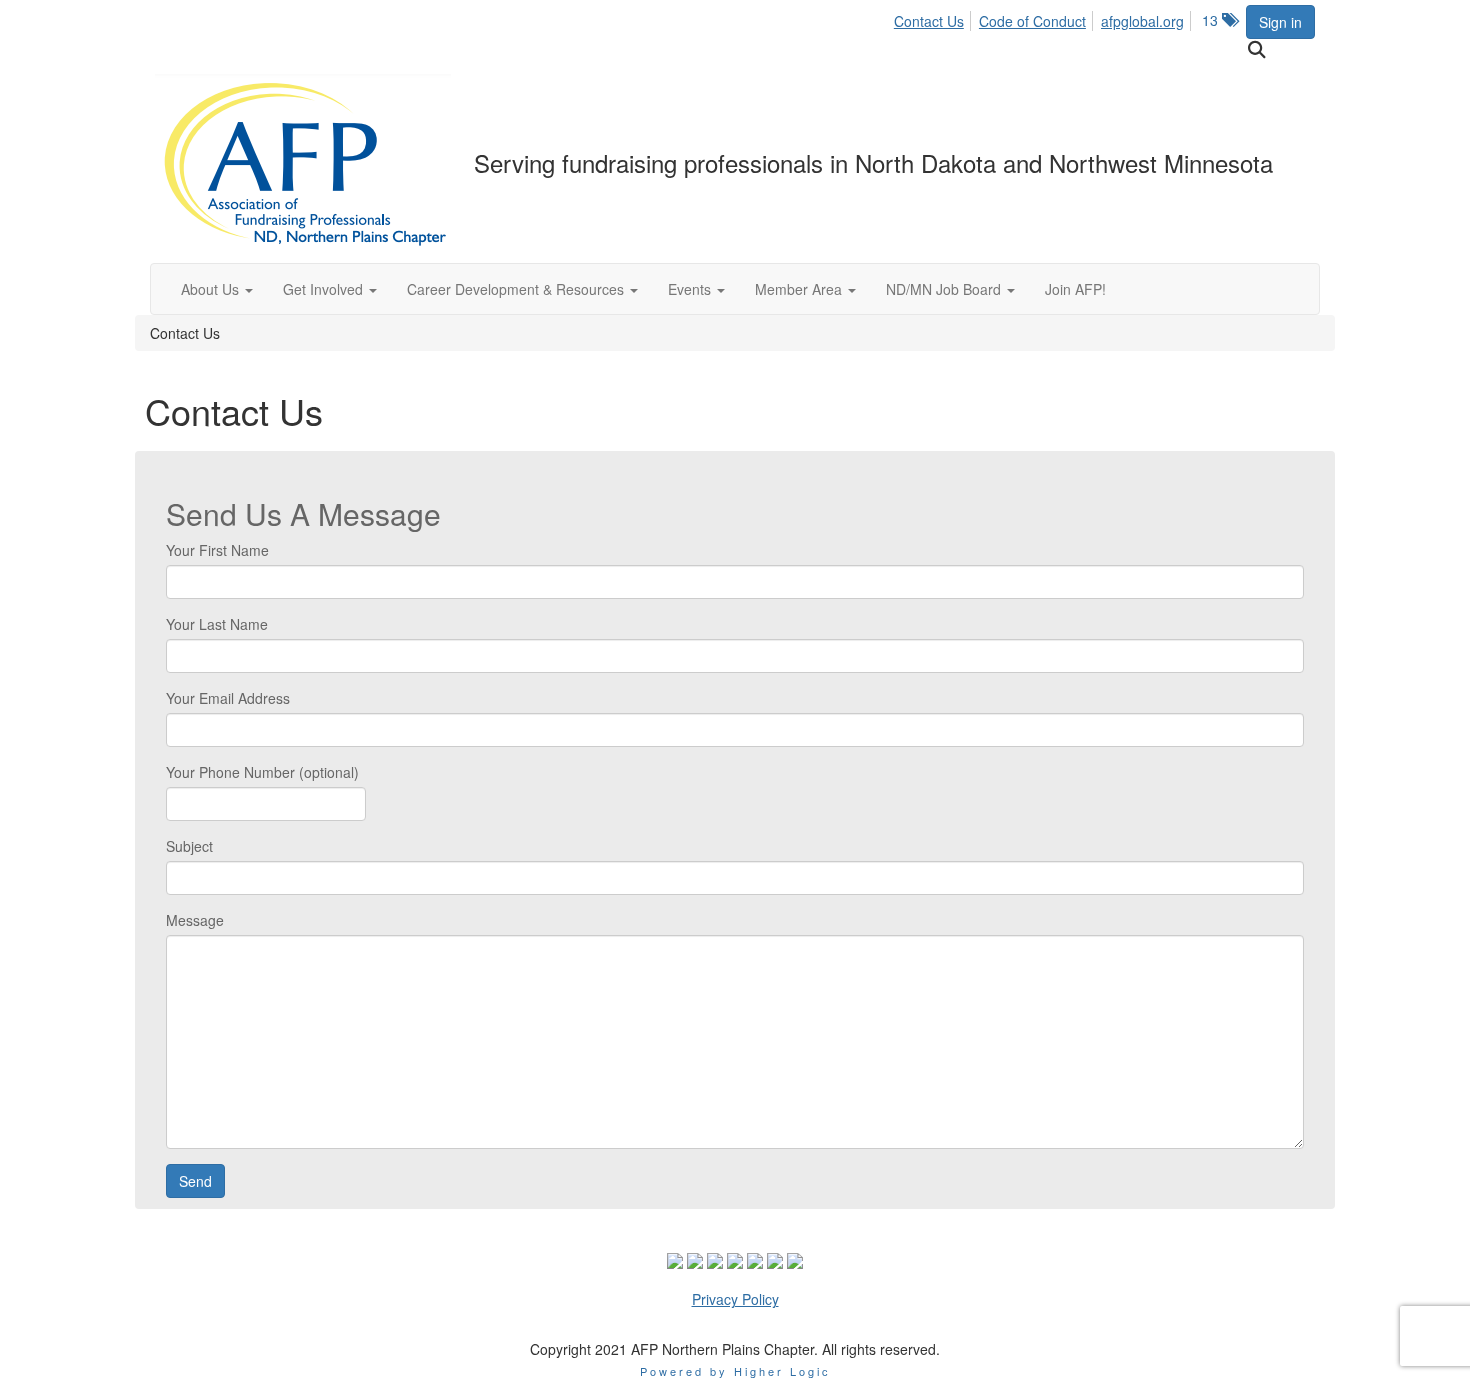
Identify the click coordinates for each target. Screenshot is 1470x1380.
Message (195, 920)
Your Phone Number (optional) (262, 772)
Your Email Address (228, 698)
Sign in (1280, 22)
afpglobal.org (1142, 21)
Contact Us (929, 21)
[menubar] (1044, 18)
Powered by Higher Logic (735, 1371)
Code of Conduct (1032, 21)
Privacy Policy (735, 1299)
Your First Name (217, 550)
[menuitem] (934, 18)
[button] (217, 289)
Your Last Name (217, 624)
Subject (189, 846)
